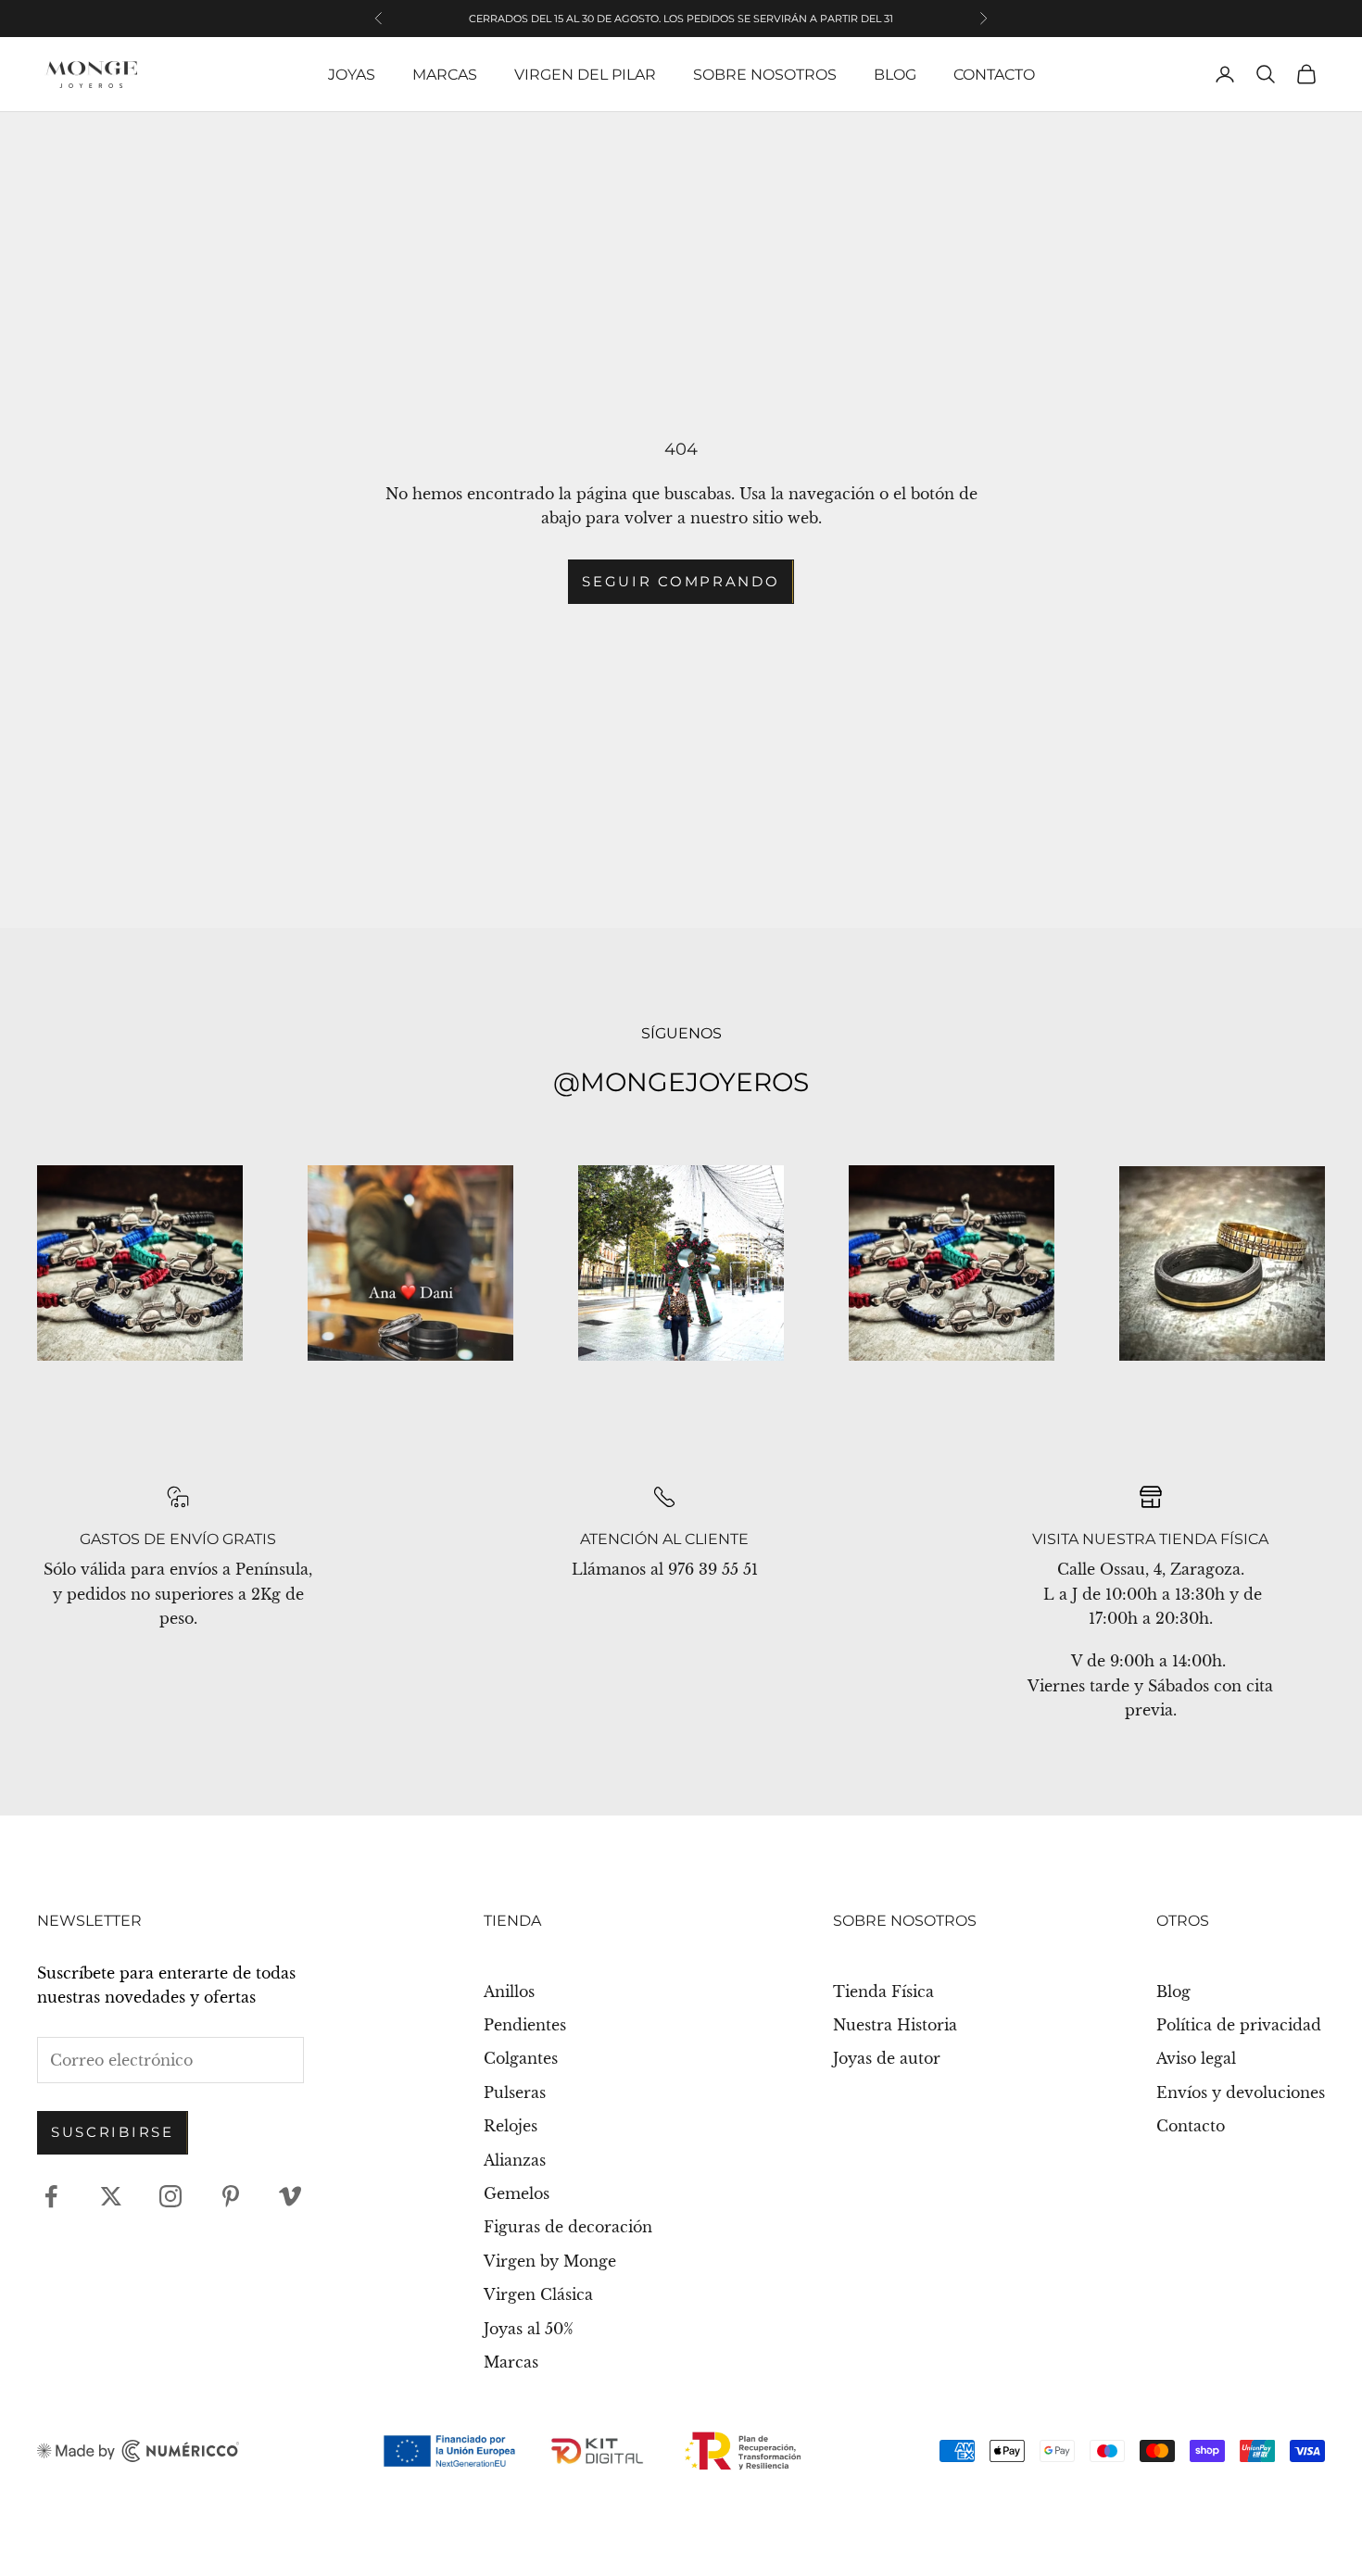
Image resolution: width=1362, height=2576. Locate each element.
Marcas (445, 75)
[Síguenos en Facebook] (51, 2196)
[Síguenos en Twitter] (111, 2196)
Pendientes (525, 2025)
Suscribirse (113, 2132)
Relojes (511, 2126)
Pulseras (515, 2092)
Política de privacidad (1239, 2025)
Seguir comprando (681, 581)
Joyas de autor (887, 2058)
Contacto (994, 75)
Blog (895, 75)
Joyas (352, 75)
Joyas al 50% (529, 2329)
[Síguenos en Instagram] (170, 2196)
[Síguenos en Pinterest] (231, 2196)
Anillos (509, 1992)
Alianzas (515, 2160)
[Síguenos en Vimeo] (290, 2196)
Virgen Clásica (538, 2294)
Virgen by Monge (550, 2261)
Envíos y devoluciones (1241, 2092)
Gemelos (517, 2193)
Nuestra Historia (895, 2025)
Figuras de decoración (568, 2227)
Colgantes (521, 2058)
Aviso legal (1196, 2058)
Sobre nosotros (765, 75)
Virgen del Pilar (585, 75)
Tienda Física (883, 1992)
